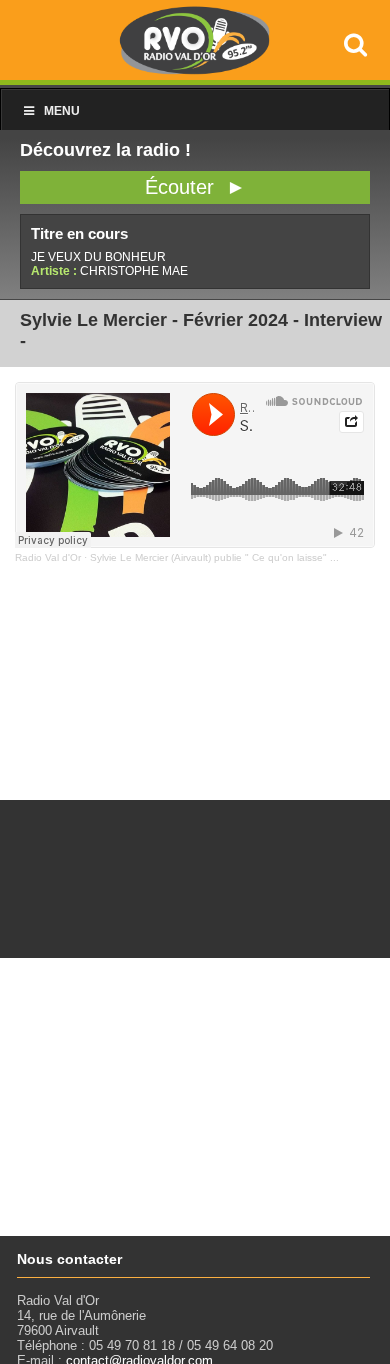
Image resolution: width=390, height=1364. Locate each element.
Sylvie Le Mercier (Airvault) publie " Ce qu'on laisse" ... (214, 557)
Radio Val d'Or (48, 557)
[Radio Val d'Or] (195, 69)
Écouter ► (195, 187)
